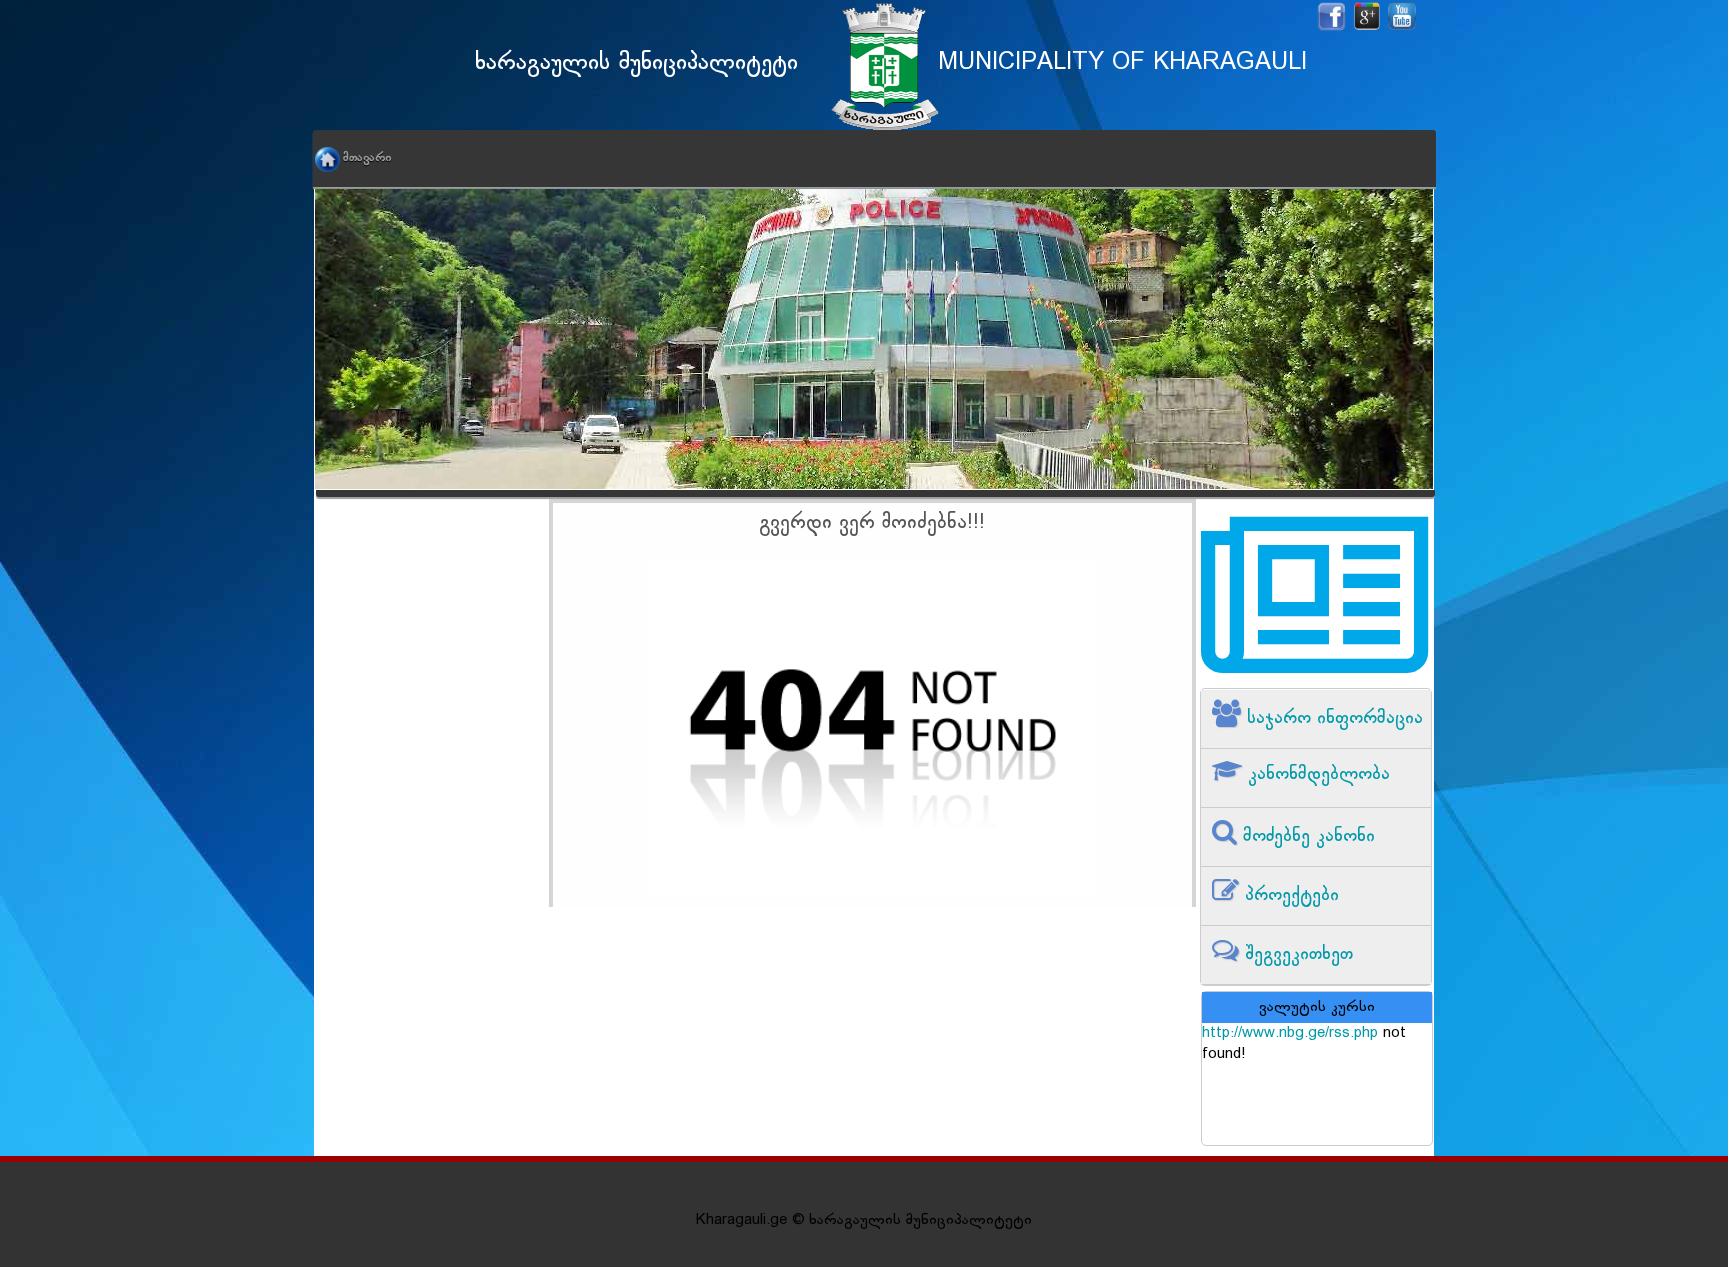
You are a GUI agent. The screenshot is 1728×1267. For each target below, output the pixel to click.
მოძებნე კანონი (1306, 836)
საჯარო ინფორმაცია (1332, 718)
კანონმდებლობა (1316, 774)
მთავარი (367, 158)
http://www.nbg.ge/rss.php (1290, 1033)
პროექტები (1289, 895)
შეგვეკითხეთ (1296, 954)
